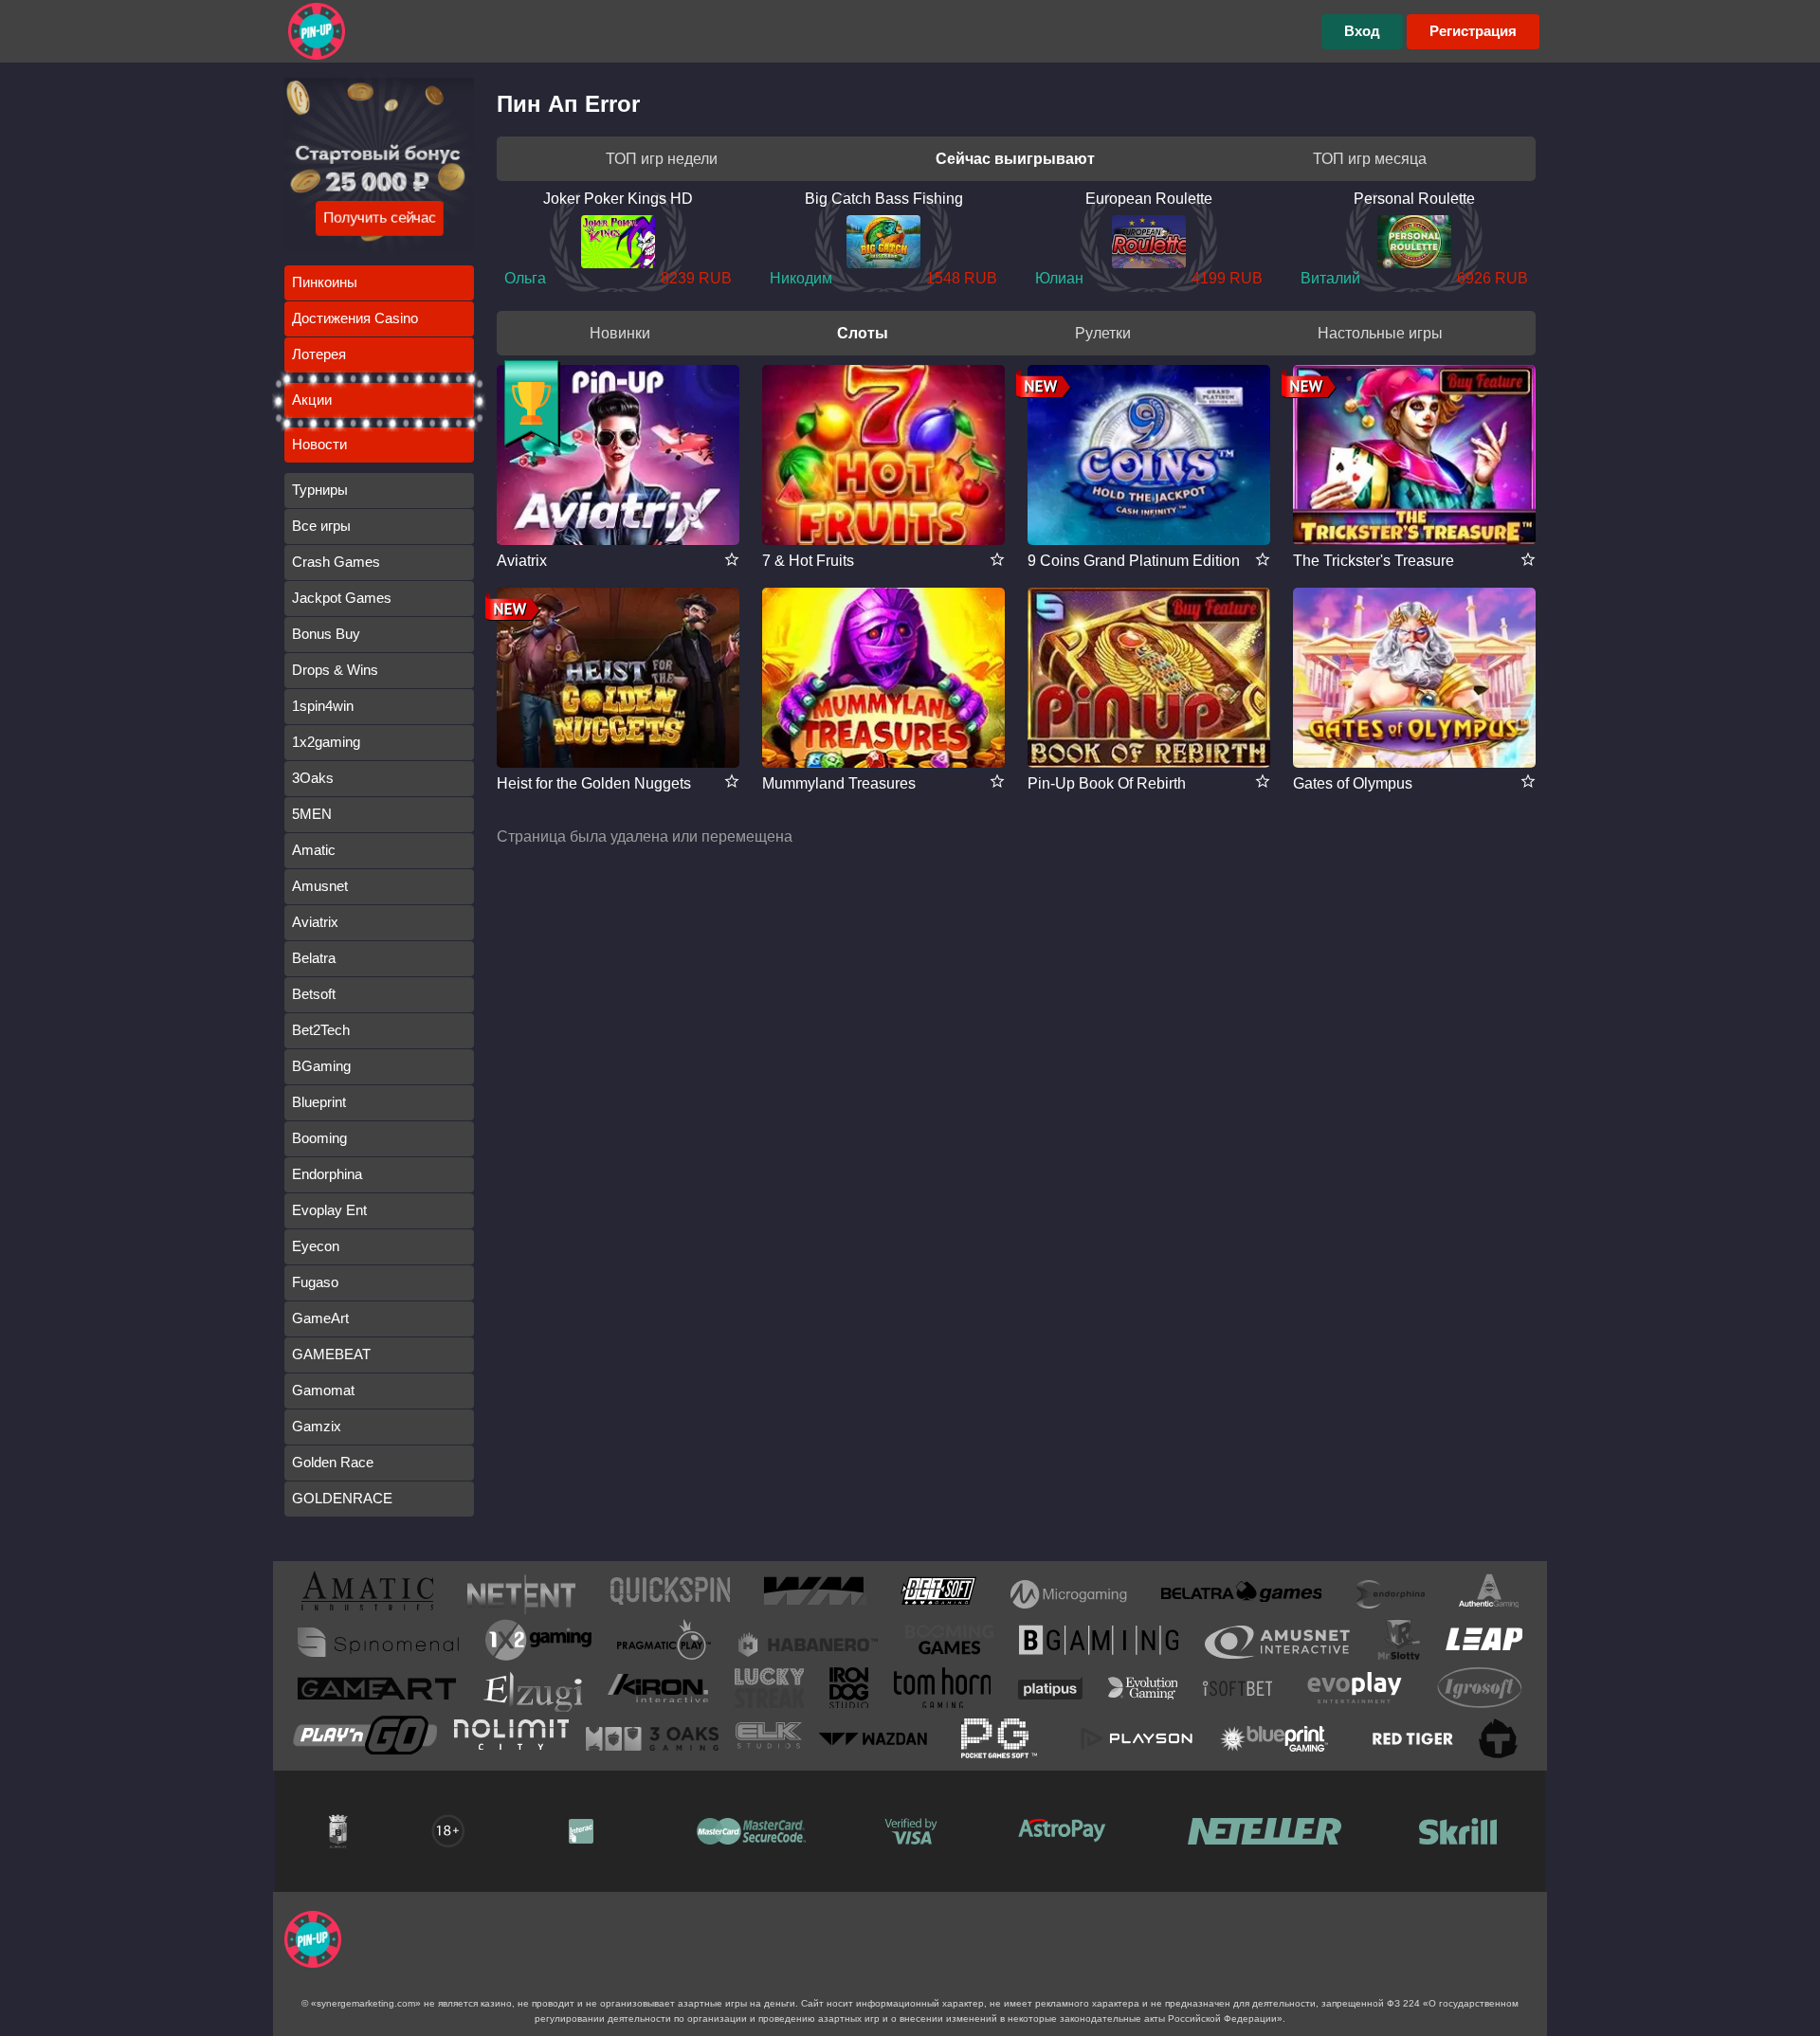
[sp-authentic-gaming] (1489, 1594)
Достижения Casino (355, 318)
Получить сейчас (380, 218)
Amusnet (320, 886)
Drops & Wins (335, 670)
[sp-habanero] (809, 1642)
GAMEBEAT (331, 1354)
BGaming (321, 1066)
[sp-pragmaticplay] (664, 1643)
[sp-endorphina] (1391, 1594)
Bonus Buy (326, 634)
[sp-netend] (521, 1594)
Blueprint (319, 1102)
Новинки (620, 333)
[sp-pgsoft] (999, 1738)
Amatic (314, 850)
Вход (1362, 31)
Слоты (863, 333)
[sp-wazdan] (873, 1738)
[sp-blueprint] (1274, 1738)
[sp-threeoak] (652, 1738)
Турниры (320, 490)
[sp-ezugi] (532, 1691)
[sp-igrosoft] (1480, 1691)
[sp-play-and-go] (365, 1739)
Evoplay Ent (329, 1210)
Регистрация (1473, 31)
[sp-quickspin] (670, 1594)
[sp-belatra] (1241, 1595)
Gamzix (317, 1426)
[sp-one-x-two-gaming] (538, 1643)
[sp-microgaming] (1069, 1594)
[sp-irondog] (849, 1691)
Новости (319, 444)
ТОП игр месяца (1370, 159)
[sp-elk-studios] (769, 1739)
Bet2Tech (321, 1030)
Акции (312, 400)
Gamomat (323, 1390)
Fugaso (315, 1282)
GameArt (320, 1318)
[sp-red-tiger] (1399, 1738)
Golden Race (333, 1462)
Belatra (314, 958)
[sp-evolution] (1143, 1692)
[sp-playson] (1137, 1738)
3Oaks (313, 778)
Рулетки (1103, 333)
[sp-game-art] (377, 1692)
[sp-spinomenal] (378, 1642)
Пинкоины (325, 282)
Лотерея (319, 354)
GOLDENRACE (342, 1498)
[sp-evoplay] (1355, 1691)
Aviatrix (315, 922)
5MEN (312, 814)
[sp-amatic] (367, 1594)
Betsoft (314, 994)
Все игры (321, 526)
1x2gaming (326, 742)
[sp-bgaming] (1099, 1643)
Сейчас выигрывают (1015, 159)
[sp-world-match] (815, 1594)
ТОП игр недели (662, 159)
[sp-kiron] (658, 1691)
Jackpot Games (342, 598)
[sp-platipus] (1050, 1692)
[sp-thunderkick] (1499, 1738)
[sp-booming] (949, 1643)
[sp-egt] (1277, 1642)
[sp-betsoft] (938, 1594)
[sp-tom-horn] (942, 1691)
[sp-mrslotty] (1398, 1643)
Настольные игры (1380, 333)
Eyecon (316, 1246)
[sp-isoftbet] (1238, 1692)
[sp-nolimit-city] (511, 1738)
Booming (319, 1138)
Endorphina (327, 1174)
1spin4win (323, 706)
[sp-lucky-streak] (769, 1691)
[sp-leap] (1484, 1643)
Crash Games (336, 562)
